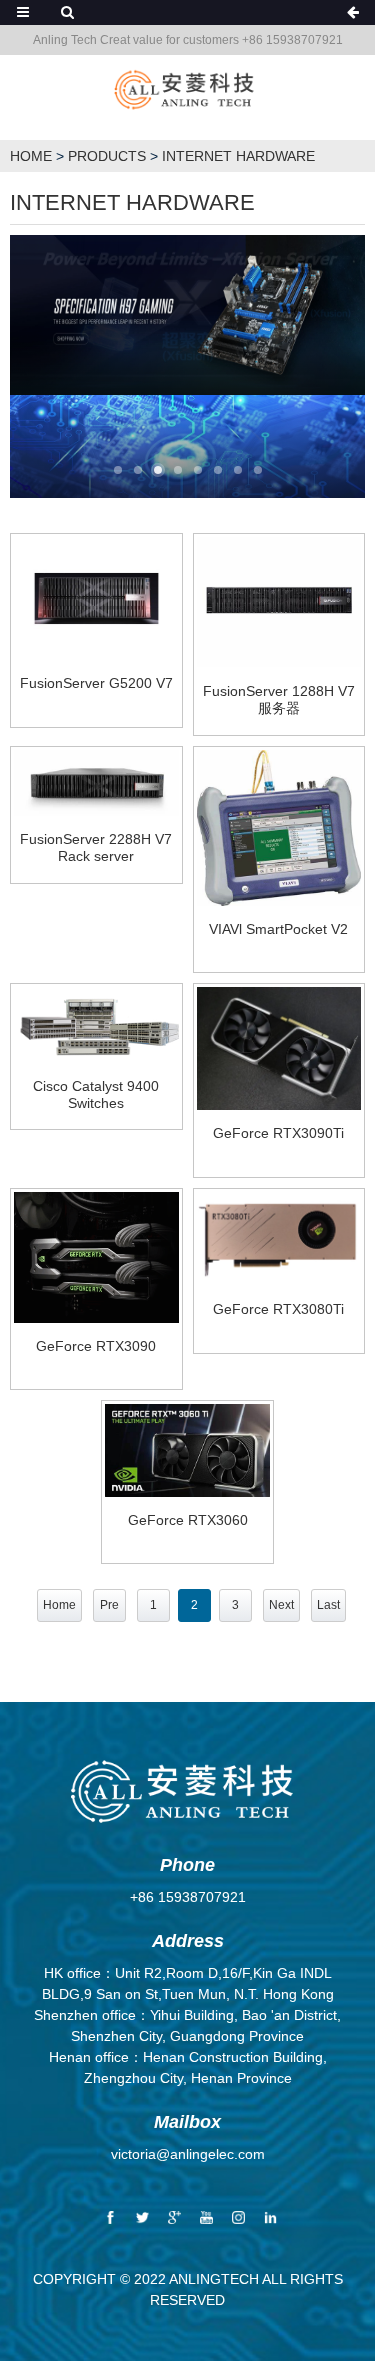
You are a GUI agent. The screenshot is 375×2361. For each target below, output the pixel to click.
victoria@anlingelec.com (188, 2154)
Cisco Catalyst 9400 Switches (96, 1094)
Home (59, 1605)
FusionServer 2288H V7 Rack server (96, 847)
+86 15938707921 (188, 1897)
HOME (31, 156)
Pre (109, 1605)
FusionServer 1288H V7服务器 (279, 699)
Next (281, 1605)
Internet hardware (238, 156)
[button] (118, 472)
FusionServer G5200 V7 (96, 683)
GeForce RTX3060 (188, 1520)
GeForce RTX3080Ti (278, 1309)
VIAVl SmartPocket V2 (278, 929)
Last (328, 1605)
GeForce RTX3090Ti (278, 1133)
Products (107, 156)
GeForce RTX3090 (96, 1346)
